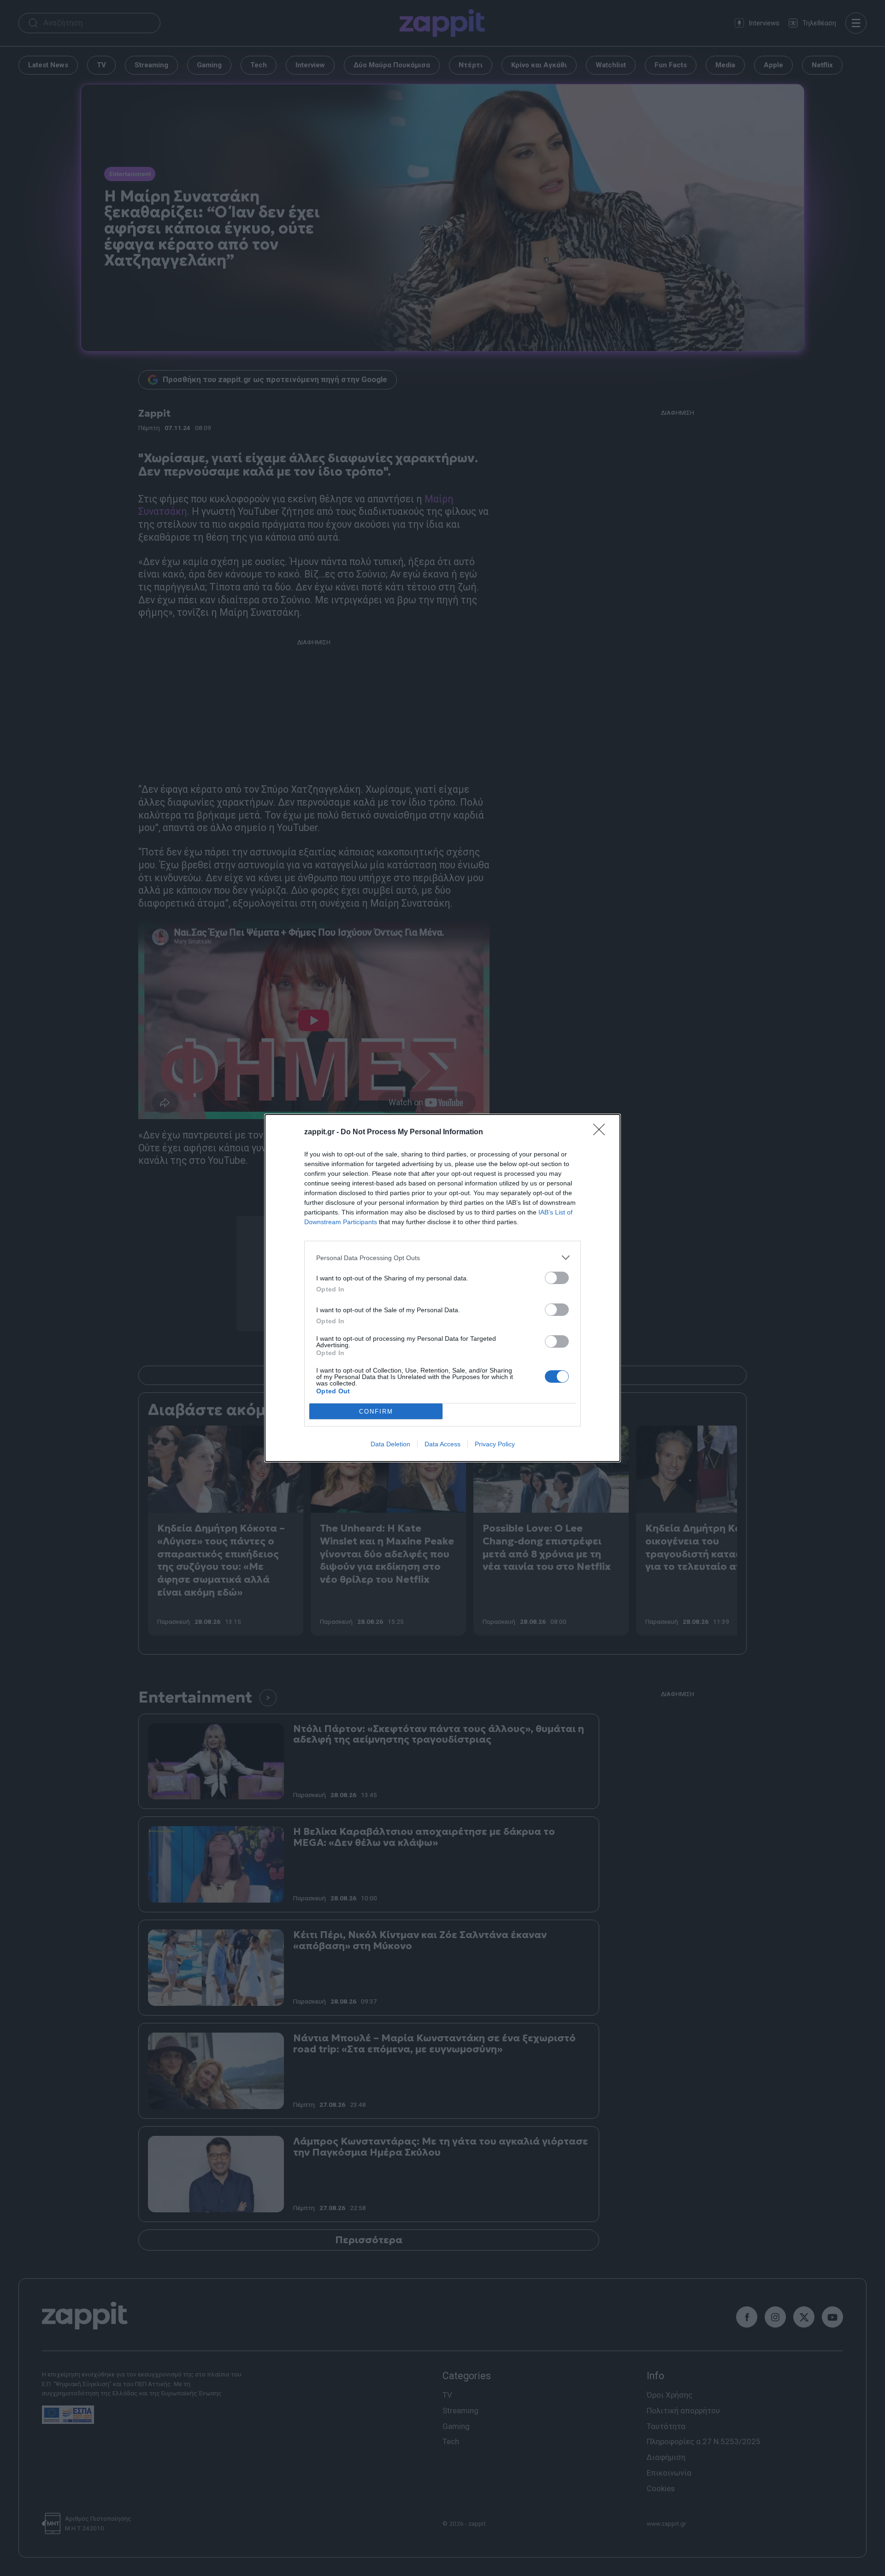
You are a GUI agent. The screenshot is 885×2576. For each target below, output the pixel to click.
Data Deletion (390, 1444)
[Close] (602, 1132)
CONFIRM (376, 1412)
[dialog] (442, 1288)
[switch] (557, 1278)
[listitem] (442, 1258)
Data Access (442, 1444)
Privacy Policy (495, 1444)
